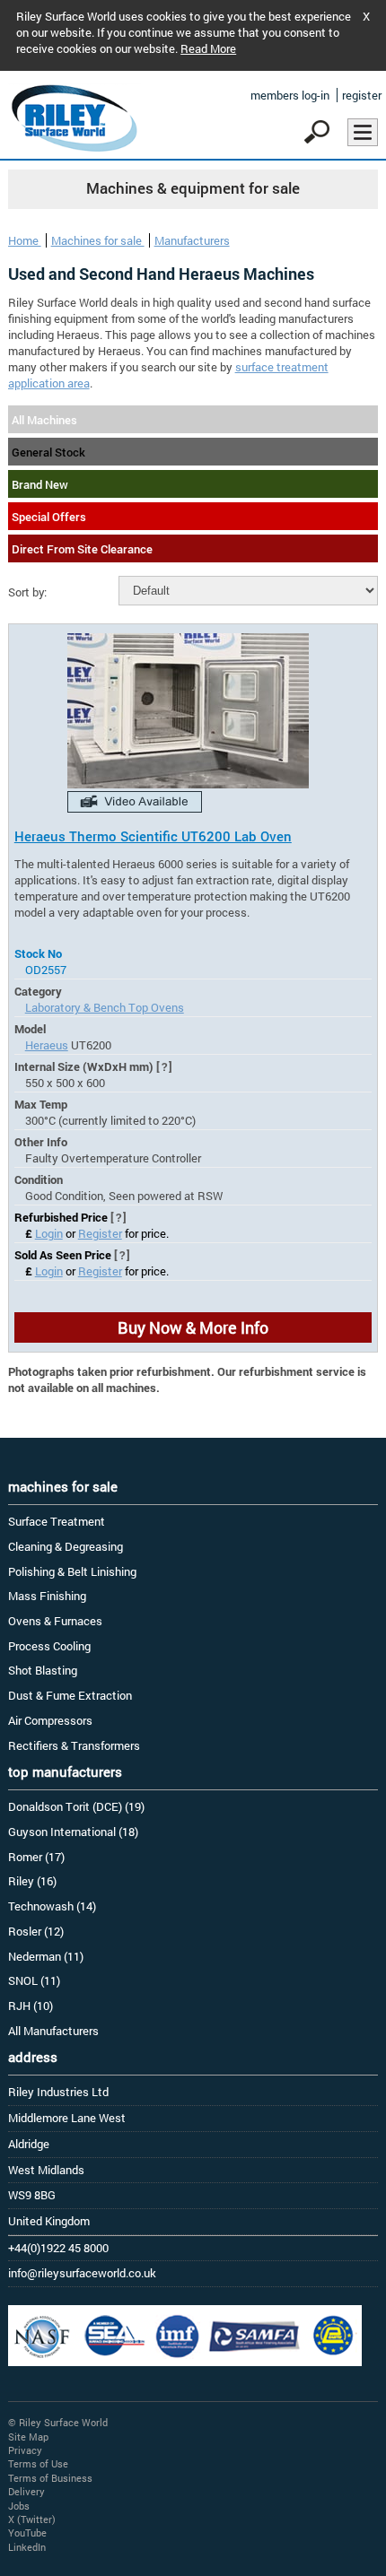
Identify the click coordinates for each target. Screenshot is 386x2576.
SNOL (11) (34, 1980)
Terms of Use (38, 2463)
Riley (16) (32, 1881)
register (362, 95)
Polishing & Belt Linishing (72, 1571)
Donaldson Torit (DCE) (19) (76, 1806)
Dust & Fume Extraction (70, 1695)
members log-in (290, 95)
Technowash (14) (52, 1906)
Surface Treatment (57, 1521)
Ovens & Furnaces (55, 1621)
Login (49, 1233)
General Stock (48, 452)
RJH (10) (31, 2006)
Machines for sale (98, 240)
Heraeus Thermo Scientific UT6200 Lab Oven (153, 836)
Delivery (26, 2491)
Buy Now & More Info (193, 1327)
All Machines (44, 420)
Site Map (28, 2437)
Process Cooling (49, 1646)
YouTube (27, 2532)
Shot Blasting (43, 1670)
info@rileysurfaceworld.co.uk (82, 2273)
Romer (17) (36, 1857)
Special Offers (49, 517)
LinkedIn (27, 2547)
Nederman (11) (46, 1956)
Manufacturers (192, 240)
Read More (208, 48)
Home (25, 240)
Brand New (40, 484)
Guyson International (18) (73, 1832)
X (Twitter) (32, 2519)
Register (100, 1233)
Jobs (19, 2506)
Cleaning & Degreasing (66, 1546)
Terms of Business (50, 2478)
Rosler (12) (36, 1931)
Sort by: (27, 592)
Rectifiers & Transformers (74, 1745)
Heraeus (47, 1045)
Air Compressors (50, 1720)
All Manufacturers (53, 2031)
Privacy (25, 2450)
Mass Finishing (47, 1596)
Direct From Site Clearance (82, 549)
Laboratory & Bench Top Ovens (105, 1007)
